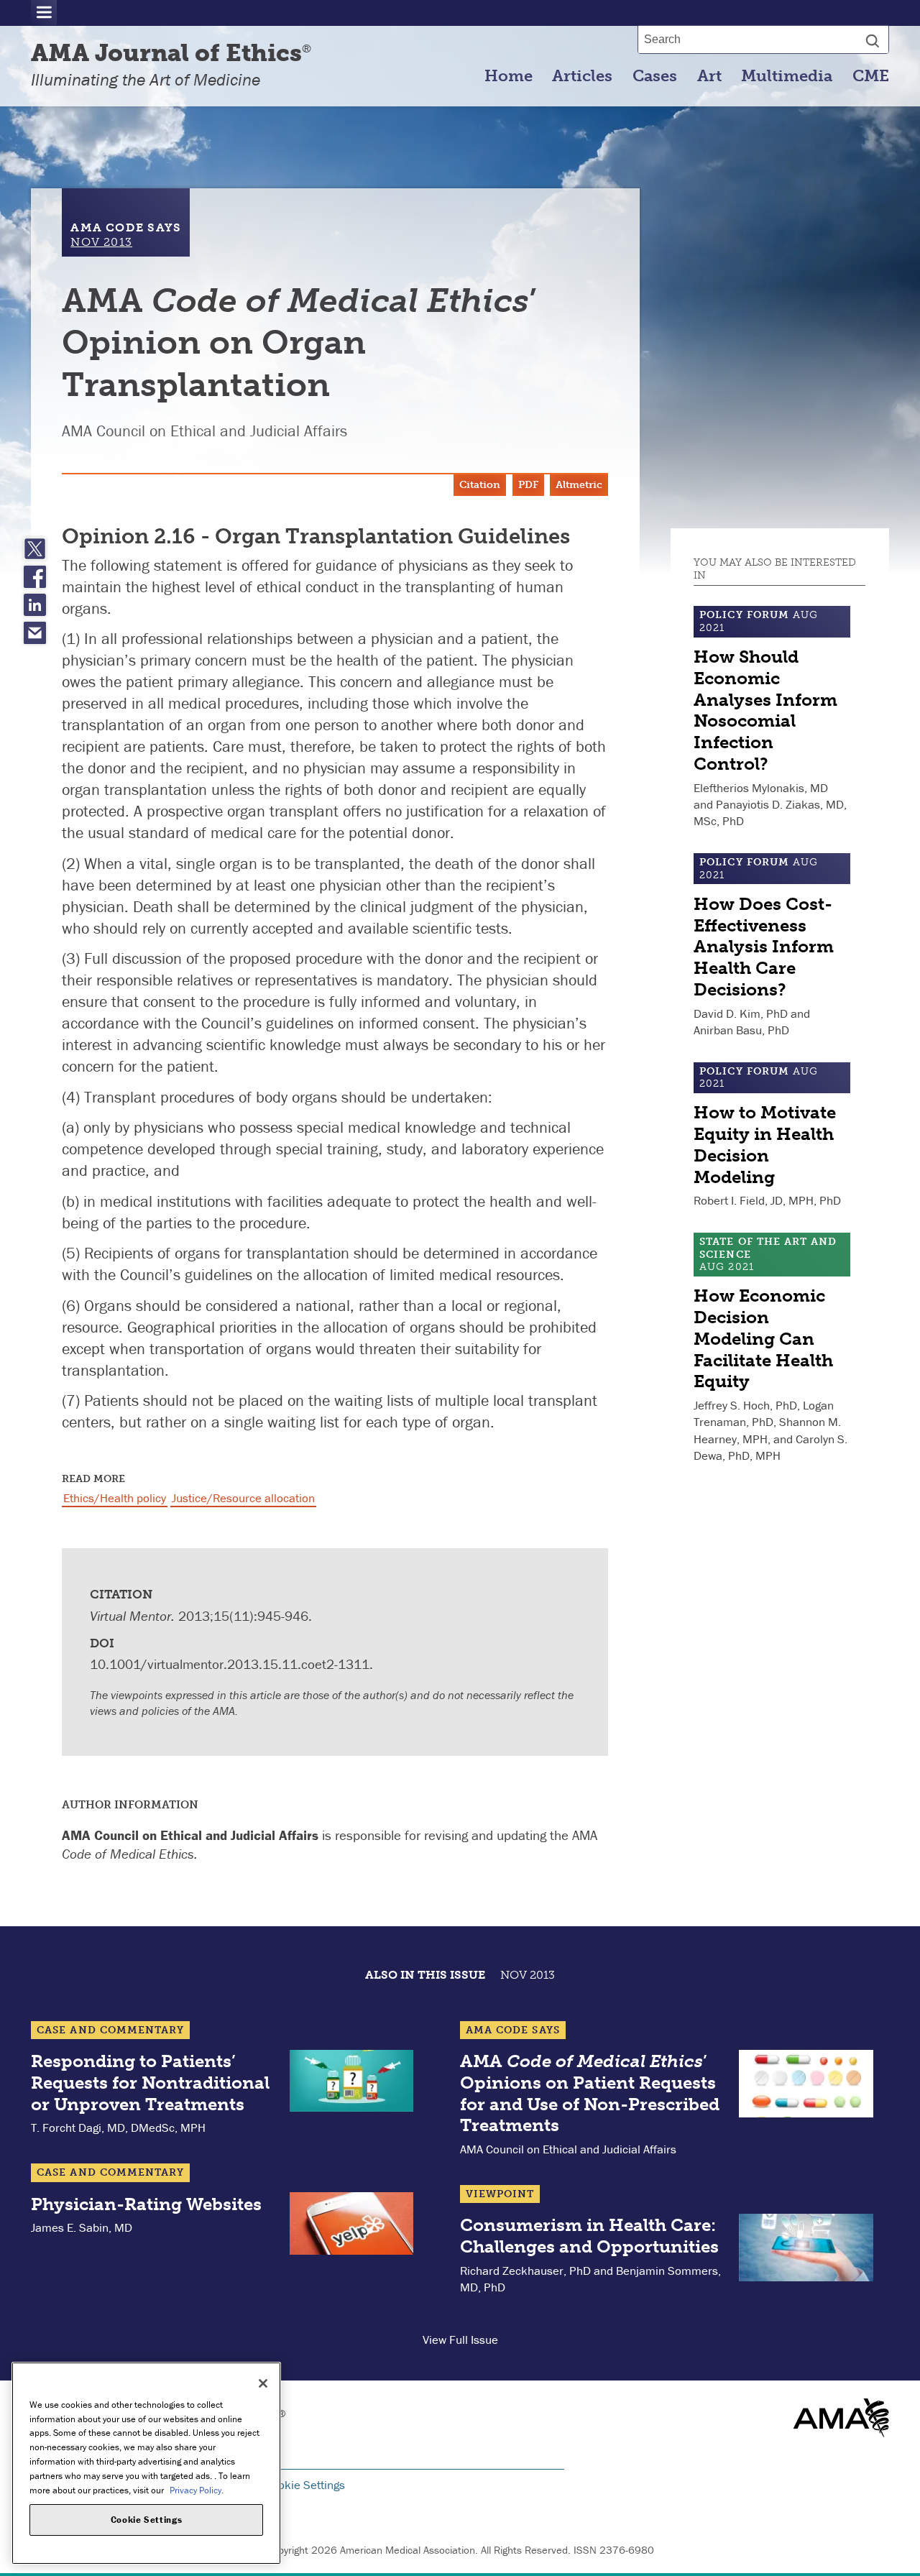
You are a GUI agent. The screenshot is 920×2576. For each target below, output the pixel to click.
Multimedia (787, 76)
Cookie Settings (305, 2485)
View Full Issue (460, 2340)
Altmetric (579, 485)
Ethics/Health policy (115, 1498)
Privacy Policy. (197, 2489)
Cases (655, 76)
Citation (480, 485)
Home (509, 76)
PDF (528, 485)
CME (871, 76)
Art (709, 76)
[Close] (263, 2383)
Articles (582, 76)
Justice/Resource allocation (243, 1498)
